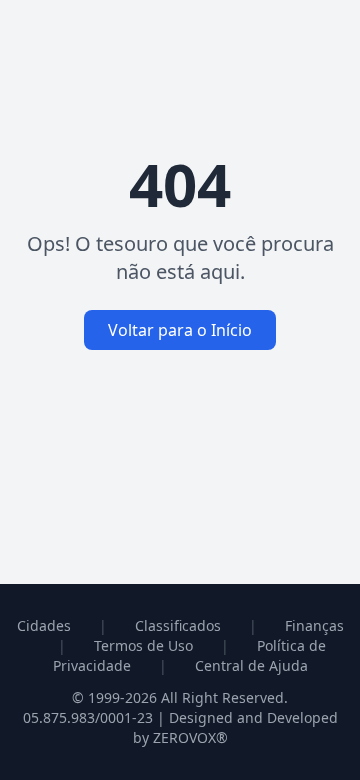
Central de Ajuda (251, 665)
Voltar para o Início (180, 330)
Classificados (178, 625)
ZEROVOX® (190, 737)
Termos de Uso (143, 645)
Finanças (314, 625)
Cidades (44, 625)
